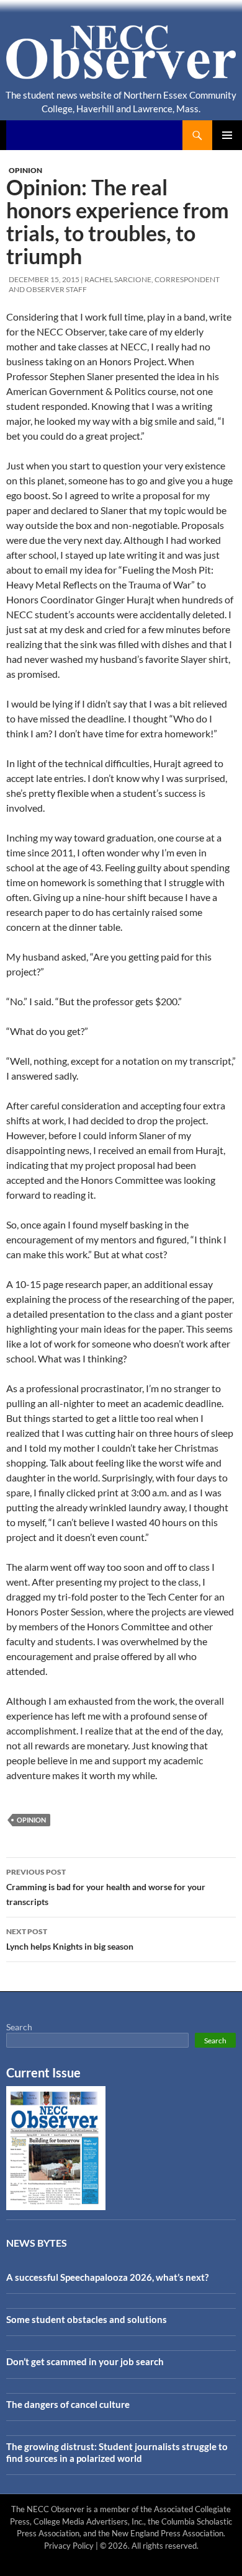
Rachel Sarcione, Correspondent (152, 279)
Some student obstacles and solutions (87, 2319)
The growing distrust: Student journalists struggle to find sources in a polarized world (117, 2452)
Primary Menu (227, 135)
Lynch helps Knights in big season (70, 1939)
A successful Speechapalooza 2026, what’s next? (107, 2277)
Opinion (25, 170)
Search (19, 2027)
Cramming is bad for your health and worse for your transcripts (106, 1887)
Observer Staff (56, 289)
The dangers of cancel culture (68, 2404)
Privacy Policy (69, 2546)
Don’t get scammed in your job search (85, 2361)
